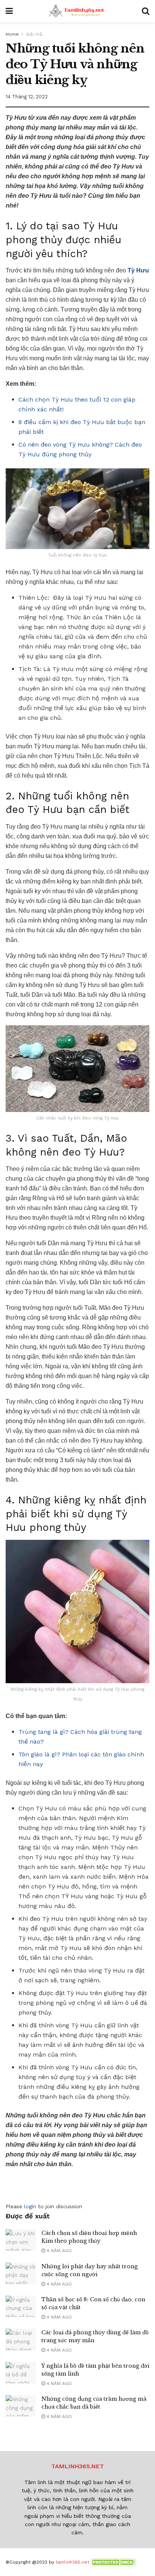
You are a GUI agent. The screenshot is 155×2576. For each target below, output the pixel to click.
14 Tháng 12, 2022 (27, 97)
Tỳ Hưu (138, 270)
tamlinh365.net (72, 2562)
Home (12, 34)
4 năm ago (59, 2251)
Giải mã (34, 34)
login (30, 2206)
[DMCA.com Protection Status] (113, 2562)
